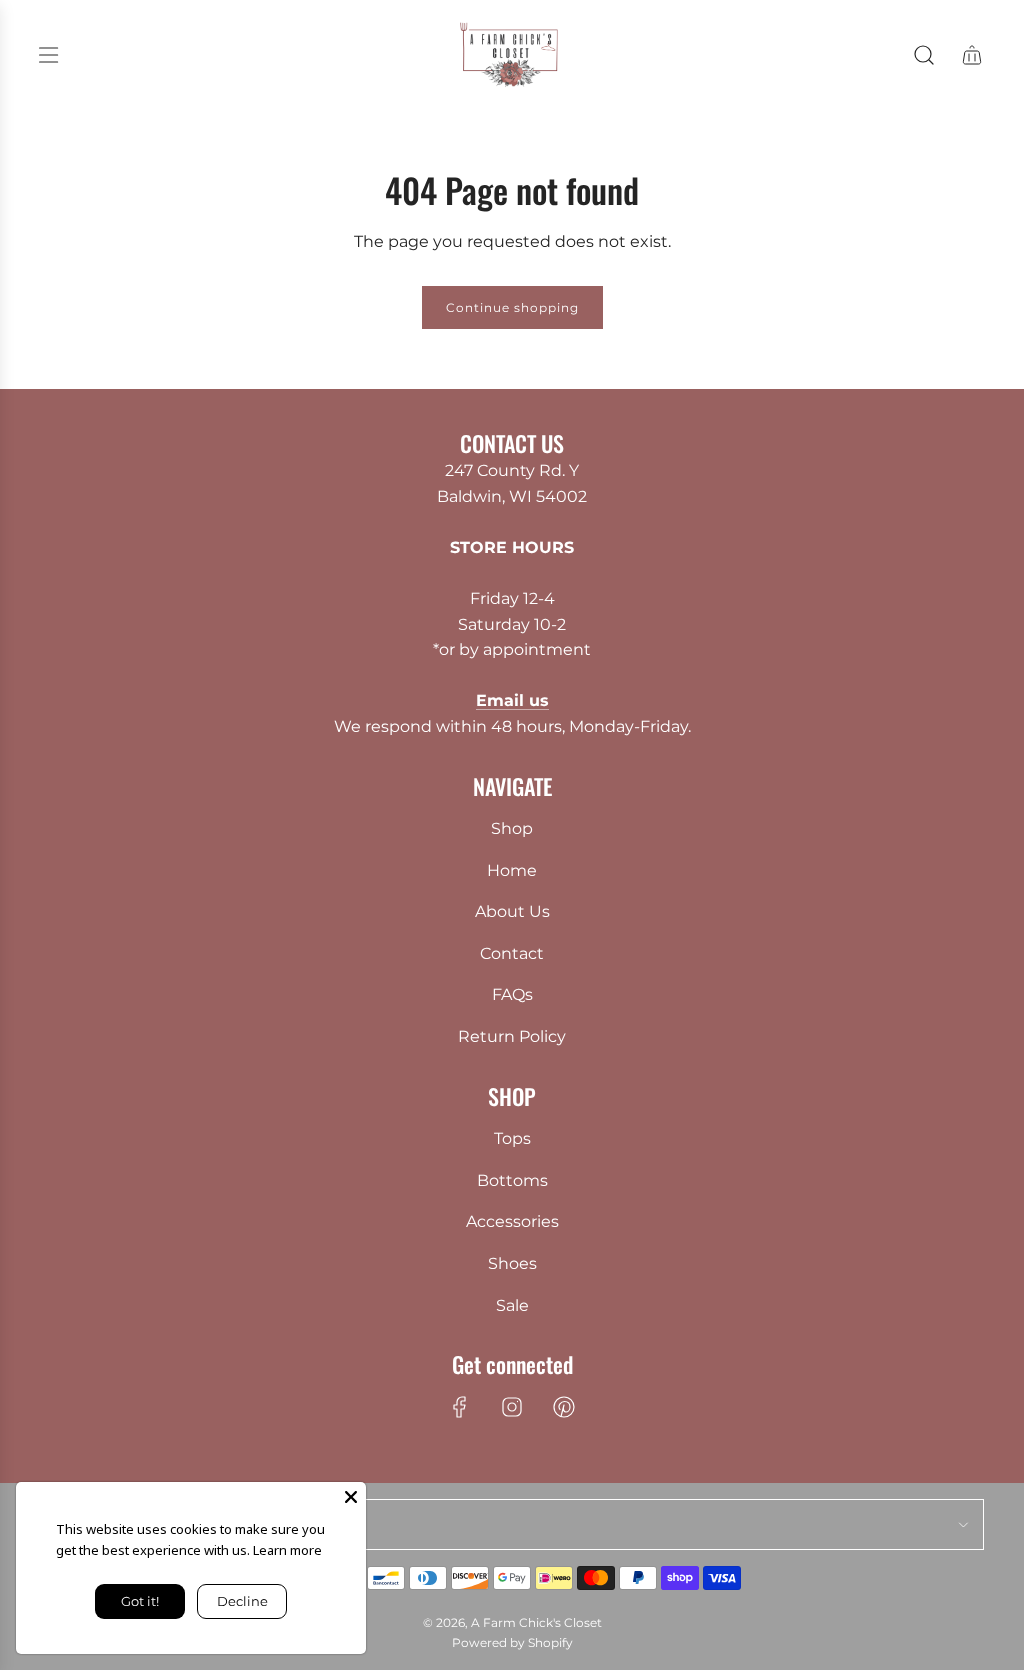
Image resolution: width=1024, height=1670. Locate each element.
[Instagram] (512, 1407)
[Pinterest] (564, 1407)
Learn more (287, 1550)
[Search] (924, 55)
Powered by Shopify (512, 1642)
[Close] (351, 1497)
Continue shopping (512, 307)
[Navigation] (48, 55)
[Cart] (972, 55)
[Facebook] (460, 1407)
